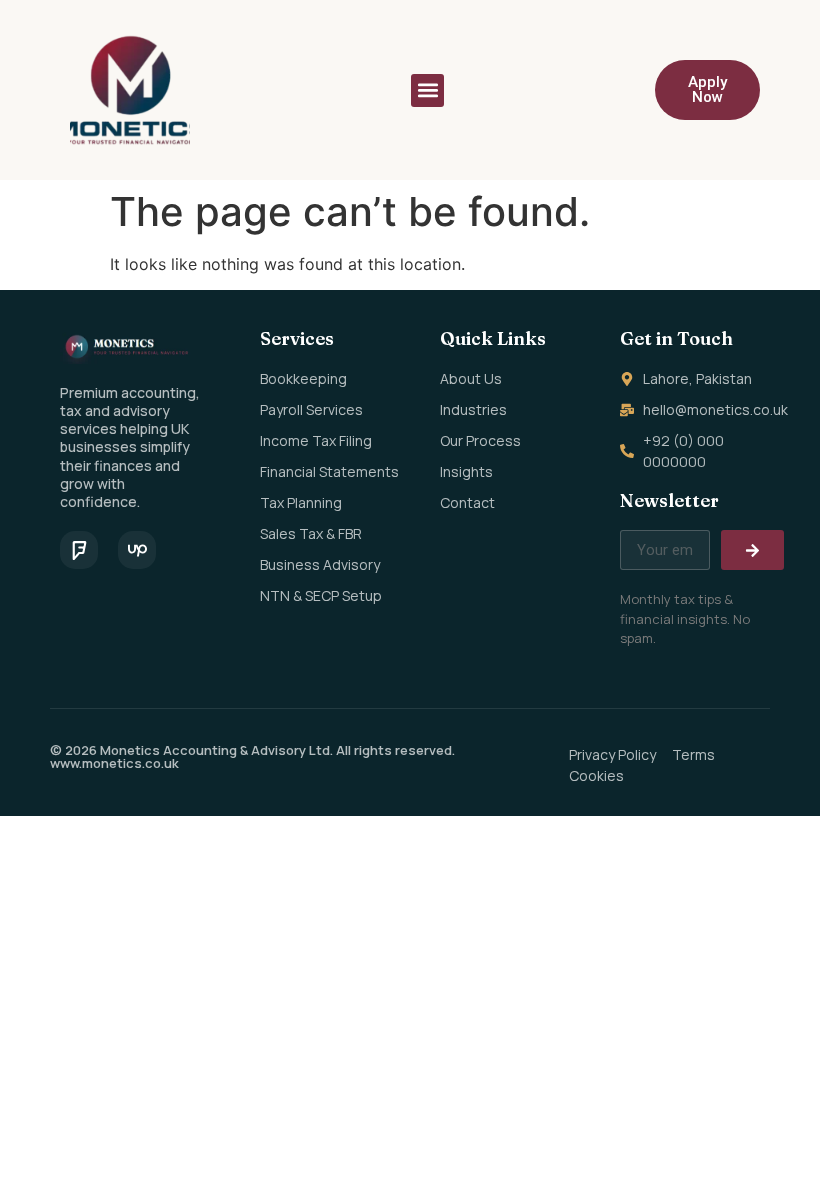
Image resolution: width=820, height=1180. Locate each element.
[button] (427, 90)
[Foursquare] (79, 550)
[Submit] (752, 550)
